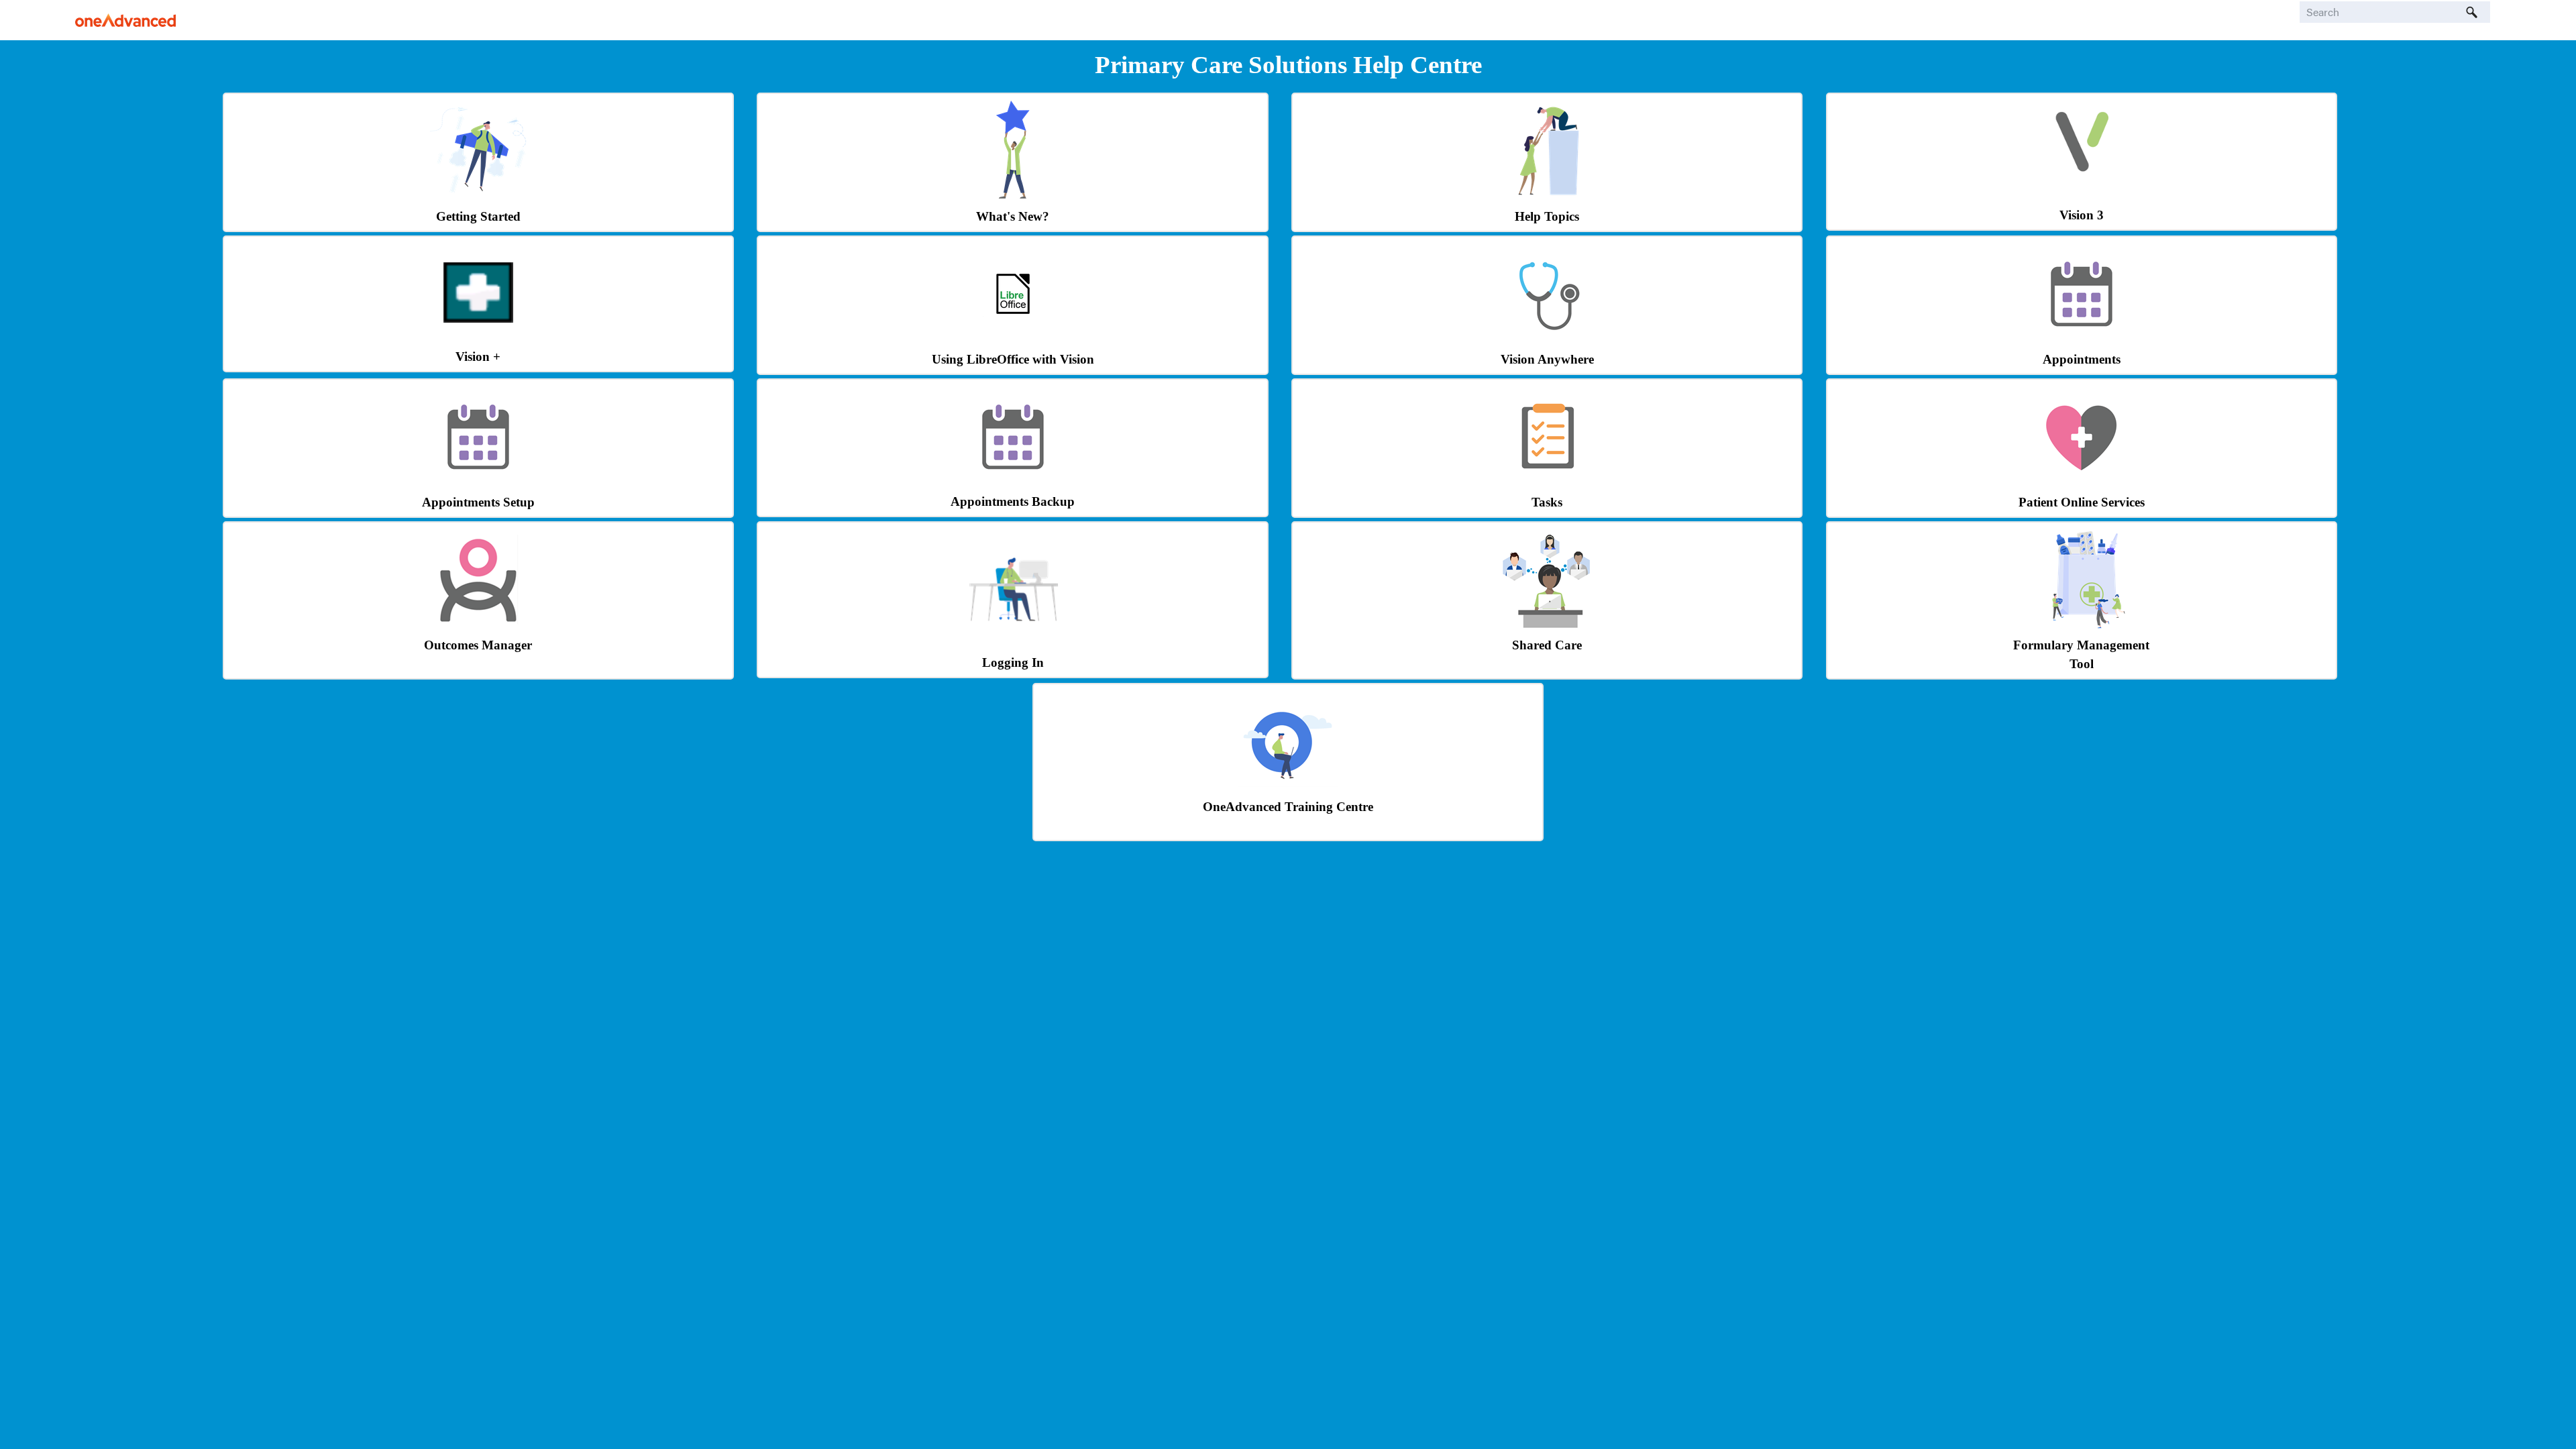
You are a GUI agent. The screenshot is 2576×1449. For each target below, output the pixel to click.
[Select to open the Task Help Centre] (1547, 483)
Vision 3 (2082, 215)
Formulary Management (2081, 645)
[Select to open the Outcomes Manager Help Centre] (478, 626)
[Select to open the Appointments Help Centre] (2082, 340)
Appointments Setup (478, 502)
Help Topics (1547, 216)
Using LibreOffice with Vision (1013, 359)
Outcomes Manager (478, 645)
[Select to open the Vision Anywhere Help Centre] (1547, 340)
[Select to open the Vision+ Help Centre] (478, 319)
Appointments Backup (1013, 501)
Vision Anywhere (1547, 359)
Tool (2082, 664)
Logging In (1013, 662)
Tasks (1547, 502)
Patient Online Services (2082, 502)
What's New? (1013, 216)
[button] (2471, 12)
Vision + (478, 357)
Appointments (2082, 359)
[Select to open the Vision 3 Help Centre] (2082, 177)
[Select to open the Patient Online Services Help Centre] (2082, 483)
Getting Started (478, 216)
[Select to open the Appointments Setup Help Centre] (478, 483)
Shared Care (1547, 645)
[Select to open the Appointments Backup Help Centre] (1013, 483)
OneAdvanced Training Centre (1288, 807)
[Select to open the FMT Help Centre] (2082, 626)
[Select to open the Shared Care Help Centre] (1547, 626)
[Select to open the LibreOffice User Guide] (1013, 320)
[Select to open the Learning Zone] (1288, 788)
